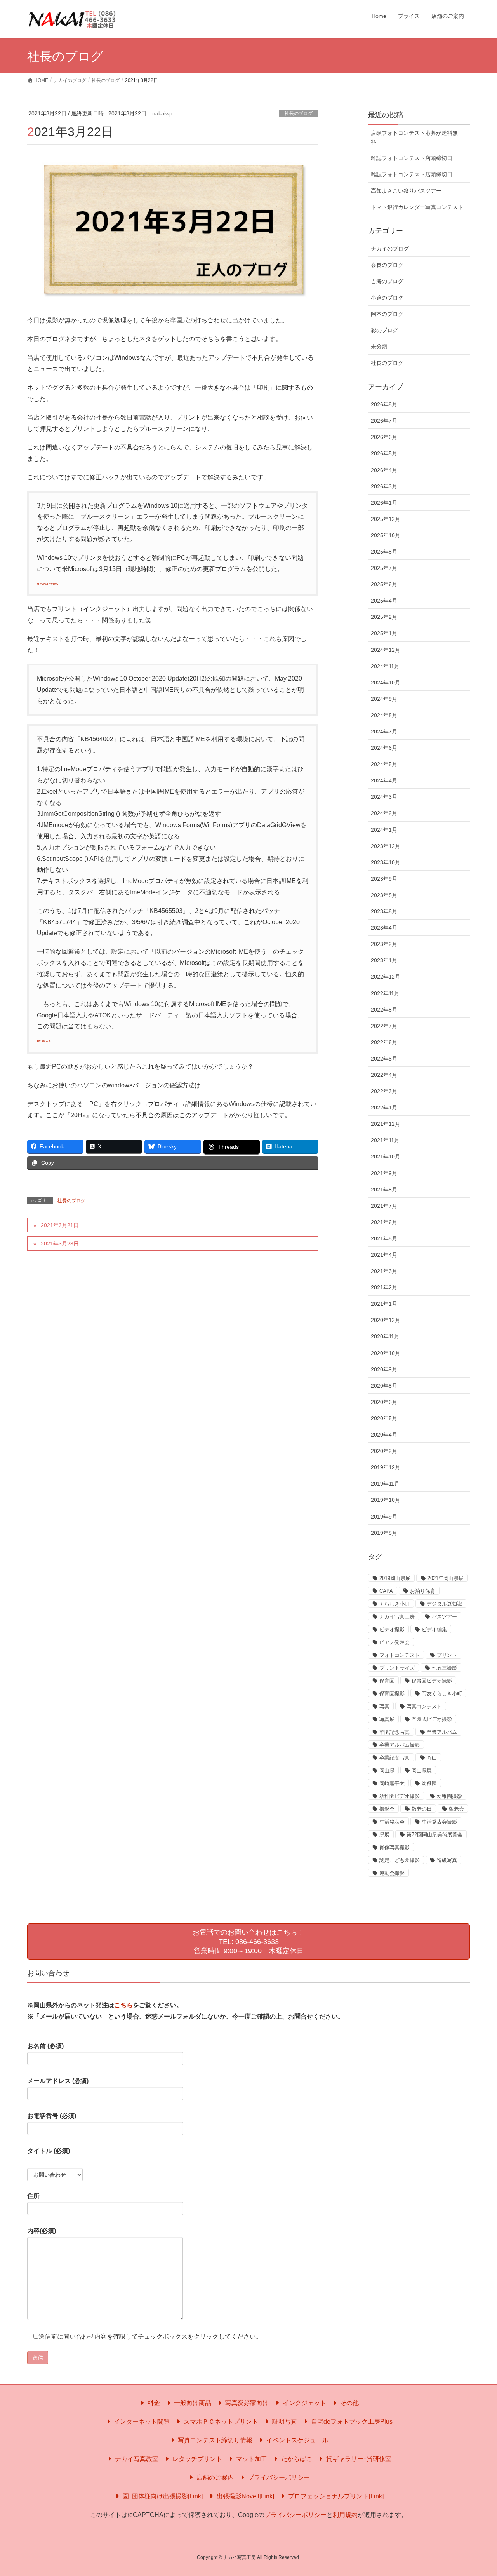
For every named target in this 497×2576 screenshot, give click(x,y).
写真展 (387, 1719)
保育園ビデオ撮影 (432, 1681)
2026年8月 (384, 404)
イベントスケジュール (297, 2440)
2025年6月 (384, 584)
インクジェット (304, 2403)
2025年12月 (386, 519)
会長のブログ (387, 265)
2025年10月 (386, 535)
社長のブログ (299, 113)
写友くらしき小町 (442, 1694)
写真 (384, 1706)
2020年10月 (386, 1353)
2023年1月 (384, 960)
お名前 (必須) (45, 2046)
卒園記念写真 (394, 1732)
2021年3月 (384, 1271)
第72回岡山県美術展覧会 (434, 1835)
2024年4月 (384, 780)
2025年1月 (384, 633)
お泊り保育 (423, 1591)
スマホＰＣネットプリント (220, 2422)
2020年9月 (384, 1369)
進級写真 (447, 1860)
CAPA (386, 1591)
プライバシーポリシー (278, 2478)
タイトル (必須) (49, 2151)
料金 (153, 2403)
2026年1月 (384, 503)
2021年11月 (385, 1140)
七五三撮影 (444, 1668)
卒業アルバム (442, 1732)
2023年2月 (384, 944)
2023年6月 (384, 911)
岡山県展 (422, 1770)
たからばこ (296, 2459)
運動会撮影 (392, 1873)
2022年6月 (384, 1042)
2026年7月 (384, 421)
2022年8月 (384, 1010)
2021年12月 (386, 1124)
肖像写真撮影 (394, 1847)
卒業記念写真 (394, 1758)
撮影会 (387, 1809)
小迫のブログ (387, 298)
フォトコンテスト (400, 1655)
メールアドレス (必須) (58, 2081)
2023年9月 (384, 879)
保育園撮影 (392, 1694)
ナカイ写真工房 (397, 1617)
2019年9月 (384, 1517)
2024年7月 (384, 732)
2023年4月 (384, 928)
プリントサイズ (397, 1668)
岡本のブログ (387, 314)
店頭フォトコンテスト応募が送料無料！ (414, 137)
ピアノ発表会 (394, 1642)
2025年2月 (384, 617)
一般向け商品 (192, 2403)
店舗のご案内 (214, 2478)
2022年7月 (384, 1026)
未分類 (379, 347)
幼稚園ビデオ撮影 (400, 1796)
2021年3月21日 (60, 1225)
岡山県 (387, 1770)
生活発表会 (392, 1822)
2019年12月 (386, 1467)
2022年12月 (386, 977)
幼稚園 (429, 1783)
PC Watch (44, 1041)
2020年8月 (384, 1386)
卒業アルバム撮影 (400, 1745)
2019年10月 (386, 1500)
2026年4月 (384, 470)
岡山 (432, 1758)
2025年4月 (384, 601)
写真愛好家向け (246, 2403)
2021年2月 (384, 1287)
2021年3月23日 (60, 1244)
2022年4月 (384, 1075)
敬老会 (456, 1809)
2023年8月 (384, 895)
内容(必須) (42, 2231)
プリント (447, 1655)
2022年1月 (384, 1108)
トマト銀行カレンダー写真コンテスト (417, 207)
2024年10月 (386, 683)
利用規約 (345, 2515)
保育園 (387, 1681)
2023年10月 (386, 862)
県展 (384, 1835)
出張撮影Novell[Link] (245, 2496)
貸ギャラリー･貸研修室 (358, 2459)
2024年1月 (384, 830)
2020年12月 (386, 1320)
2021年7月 (384, 1206)
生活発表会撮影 (439, 1822)
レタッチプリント (196, 2459)
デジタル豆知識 (444, 1604)
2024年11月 (385, 666)
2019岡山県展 (395, 1578)
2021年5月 (384, 1238)
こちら (123, 2005)
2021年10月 (386, 1157)
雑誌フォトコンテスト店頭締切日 (412, 158)
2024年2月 (384, 813)
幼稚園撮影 (449, 1796)
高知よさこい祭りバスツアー (406, 191)
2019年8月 (384, 1533)
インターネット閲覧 (141, 2422)
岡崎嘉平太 (392, 1783)
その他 (349, 2403)
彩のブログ (384, 330)
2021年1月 (384, 1304)
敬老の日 (422, 1809)
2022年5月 (384, 1059)
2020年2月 (384, 1451)
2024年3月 (384, 797)
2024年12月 (386, 650)
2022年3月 (384, 1091)
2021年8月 (384, 1190)
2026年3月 (384, 486)
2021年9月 (384, 1173)
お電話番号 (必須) (52, 2116)
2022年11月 (385, 993)
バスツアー (444, 1617)
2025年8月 (384, 552)
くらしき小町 (394, 1604)
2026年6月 (384, 437)
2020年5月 (384, 1418)
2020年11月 (385, 1336)
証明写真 (284, 2422)
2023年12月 (386, 846)
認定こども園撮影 (400, 1860)
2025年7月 (384, 568)
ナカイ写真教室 (136, 2459)
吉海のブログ (387, 281)
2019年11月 (385, 1484)
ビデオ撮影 (392, 1629)
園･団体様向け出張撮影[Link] (162, 2496)
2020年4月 (384, 1435)
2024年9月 (384, 699)
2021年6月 (384, 1222)
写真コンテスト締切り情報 (214, 2440)
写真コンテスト (424, 1706)
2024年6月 (384, 748)
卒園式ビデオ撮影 (432, 1719)
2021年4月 (384, 1255)
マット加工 (251, 2459)
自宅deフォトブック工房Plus (351, 2422)
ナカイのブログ (390, 249)
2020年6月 (384, 1402)
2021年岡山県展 (446, 1578)
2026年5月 (384, 453)
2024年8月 (384, 715)
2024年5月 (384, 764)
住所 (33, 2196)
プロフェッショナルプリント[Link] (335, 2496)
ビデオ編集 (434, 1629)
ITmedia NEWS (47, 584)
